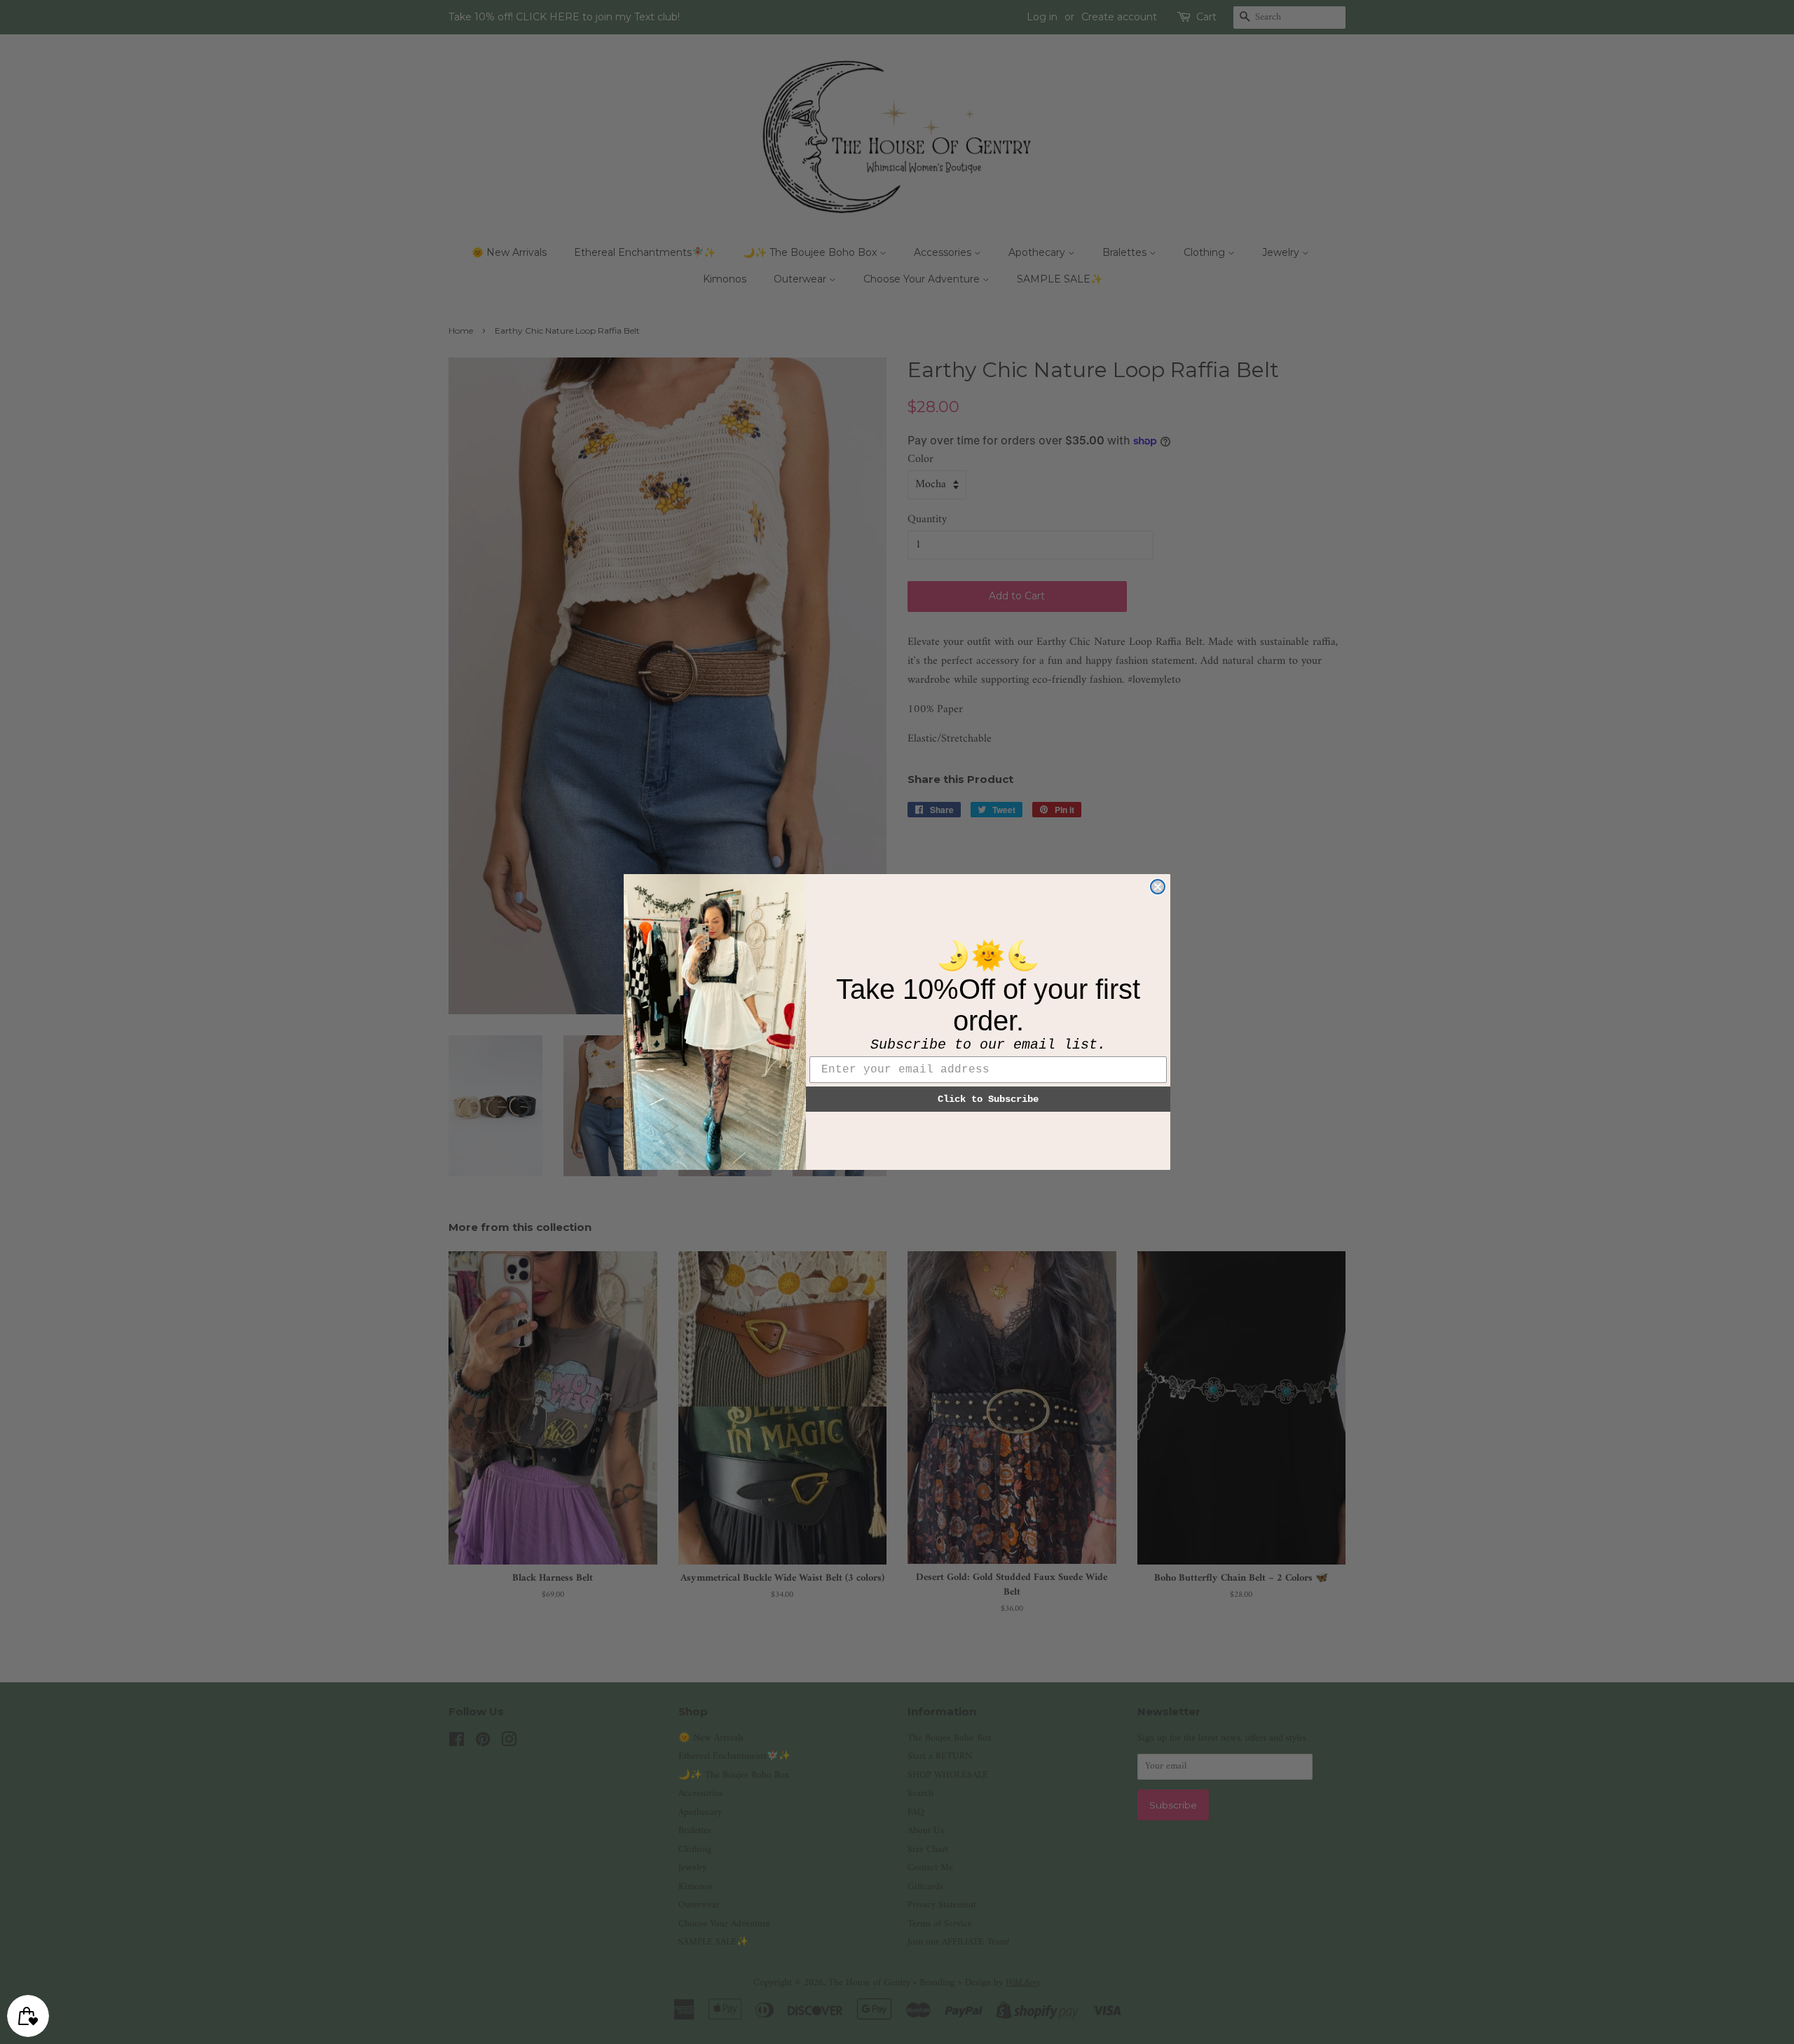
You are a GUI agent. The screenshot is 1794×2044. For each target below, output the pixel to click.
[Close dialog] (1158, 887)
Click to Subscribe (988, 1099)
